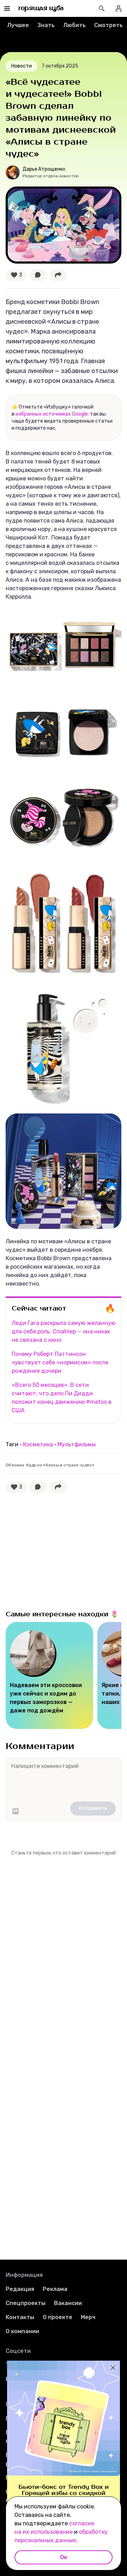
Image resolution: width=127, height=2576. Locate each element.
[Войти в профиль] (119, 8)
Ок (64, 2557)
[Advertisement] (59, 1550)
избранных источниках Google (52, 414)
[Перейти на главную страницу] (41, 8)
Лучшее (18, 25)
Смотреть (108, 25)
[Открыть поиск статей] (102, 8)
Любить (74, 25)
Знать (46, 25)
